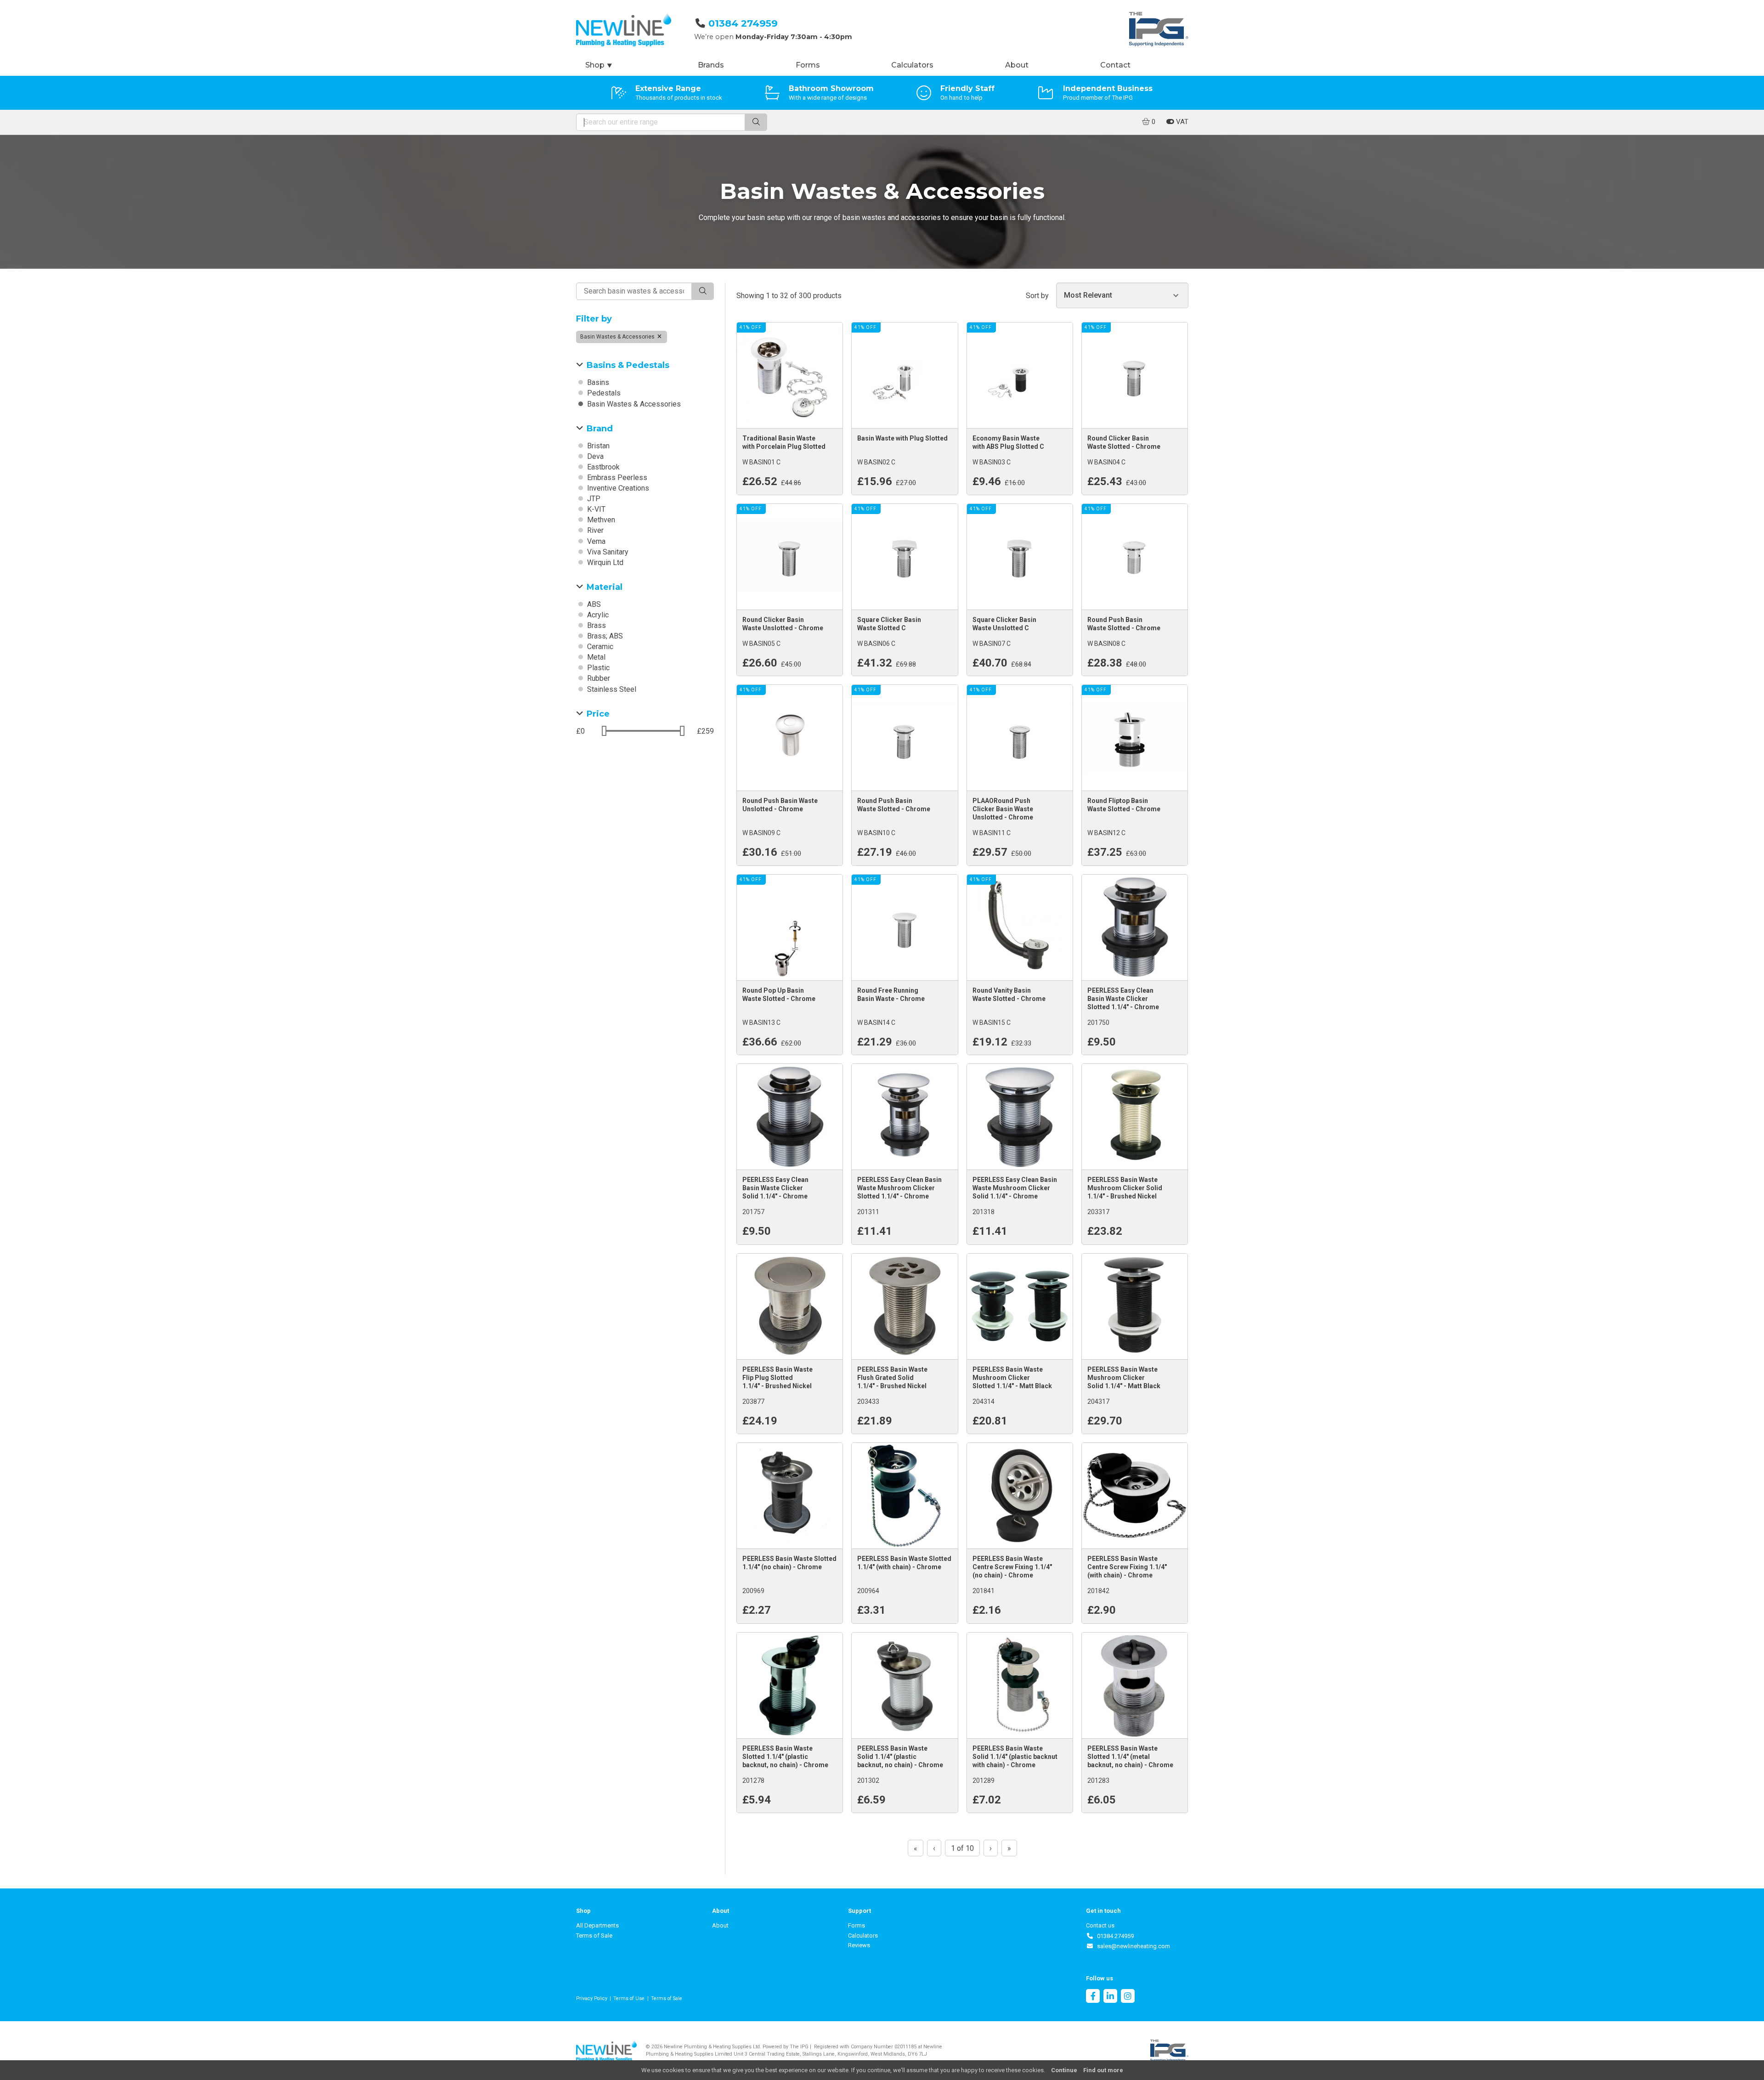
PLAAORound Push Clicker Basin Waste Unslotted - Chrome (1003, 809)
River (594, 530)
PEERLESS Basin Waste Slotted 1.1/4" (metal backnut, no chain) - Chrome (1130, 1757)
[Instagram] (1128, 1997)
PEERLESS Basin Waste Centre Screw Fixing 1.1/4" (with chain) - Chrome (1127, 1567)
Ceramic (599, 647)
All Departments (597, 1925)
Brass (596, 625)
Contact (1115, 65)
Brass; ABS (604, 636)
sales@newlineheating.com (1132, 1946)
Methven (600, 520)
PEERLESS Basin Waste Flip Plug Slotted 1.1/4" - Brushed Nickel (777, 1378)
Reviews (859, 1945)
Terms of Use (629, 1998)
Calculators (912, 65)
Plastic (597, 668)
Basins (597, 382)
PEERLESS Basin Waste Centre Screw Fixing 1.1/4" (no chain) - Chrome (1012, 1567)
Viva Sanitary (607, 552)
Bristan (597, 446)
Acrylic (597, 615)
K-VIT (595, 509)
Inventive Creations (617, 488)
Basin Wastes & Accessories (618, 337)
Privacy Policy (592, 1998)
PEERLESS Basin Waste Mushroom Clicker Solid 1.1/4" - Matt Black (1124, 1378)
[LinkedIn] (1110, 1997)
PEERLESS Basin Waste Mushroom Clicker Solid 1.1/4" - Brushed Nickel (1125, 1188)
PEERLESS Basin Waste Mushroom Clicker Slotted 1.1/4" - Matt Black (1012, 1378)
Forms (808, 65)
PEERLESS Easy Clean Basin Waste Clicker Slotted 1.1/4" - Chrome (1123, 999)
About (1017, 65)
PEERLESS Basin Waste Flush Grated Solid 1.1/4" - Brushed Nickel (892, 1378)
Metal (595, 657)
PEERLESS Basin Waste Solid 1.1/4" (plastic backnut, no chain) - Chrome (900, 1757)
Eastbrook (602, 467)
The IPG (799, 2047)
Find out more (1103, 2070)
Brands (711, 65)
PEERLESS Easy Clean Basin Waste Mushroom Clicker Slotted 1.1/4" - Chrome (899, 1188)
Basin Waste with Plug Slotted (902, 438)
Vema (595, 541)
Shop (599, 65)
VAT (1181, 122)
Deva (594, 456)
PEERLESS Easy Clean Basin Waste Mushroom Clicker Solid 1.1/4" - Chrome (1015, 1188)
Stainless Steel (611, 689)
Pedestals (603, 393)
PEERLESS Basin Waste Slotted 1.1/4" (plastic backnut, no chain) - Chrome (785, 1757)
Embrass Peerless (616, 478)
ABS (593, 604)
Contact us (1100, 1925)
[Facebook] (1093, 1997)
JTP (593, 499)
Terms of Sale (594, 1936)
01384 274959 (743, 23)
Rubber (598, 678)
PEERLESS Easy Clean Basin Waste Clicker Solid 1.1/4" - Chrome (775, 1188)
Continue (1064, 2070)
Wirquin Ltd (604, 562)
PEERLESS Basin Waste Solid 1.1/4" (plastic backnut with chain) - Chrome (1015, 1757)
